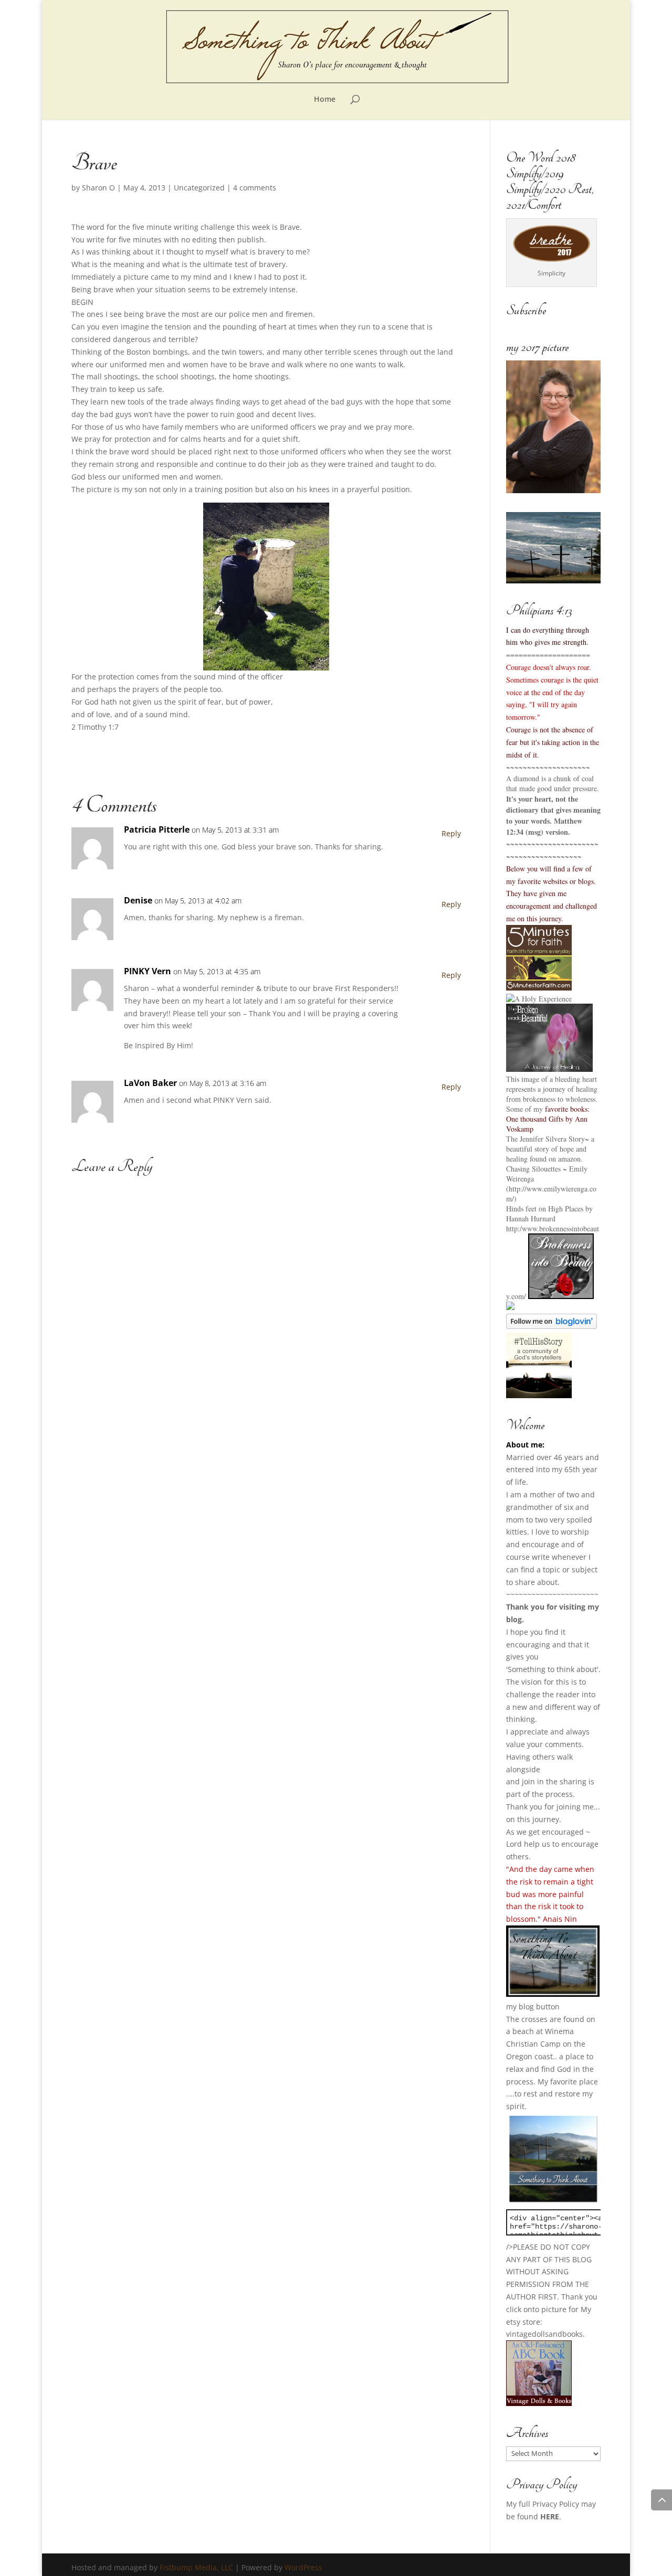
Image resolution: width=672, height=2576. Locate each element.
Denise (138, 900)
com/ (519, 1296)
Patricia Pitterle (157, 829)
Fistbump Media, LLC (196, 2567)
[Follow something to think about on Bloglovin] (552, 1326)
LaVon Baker (150, 1083)
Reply (451, 833)
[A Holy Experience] (539, 999)
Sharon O (98, 188)
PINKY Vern (148, 971)
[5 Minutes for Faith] (539, 988)
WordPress (303, 2567)
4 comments (255, 188)
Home (325, 100)
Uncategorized (199, 188)
